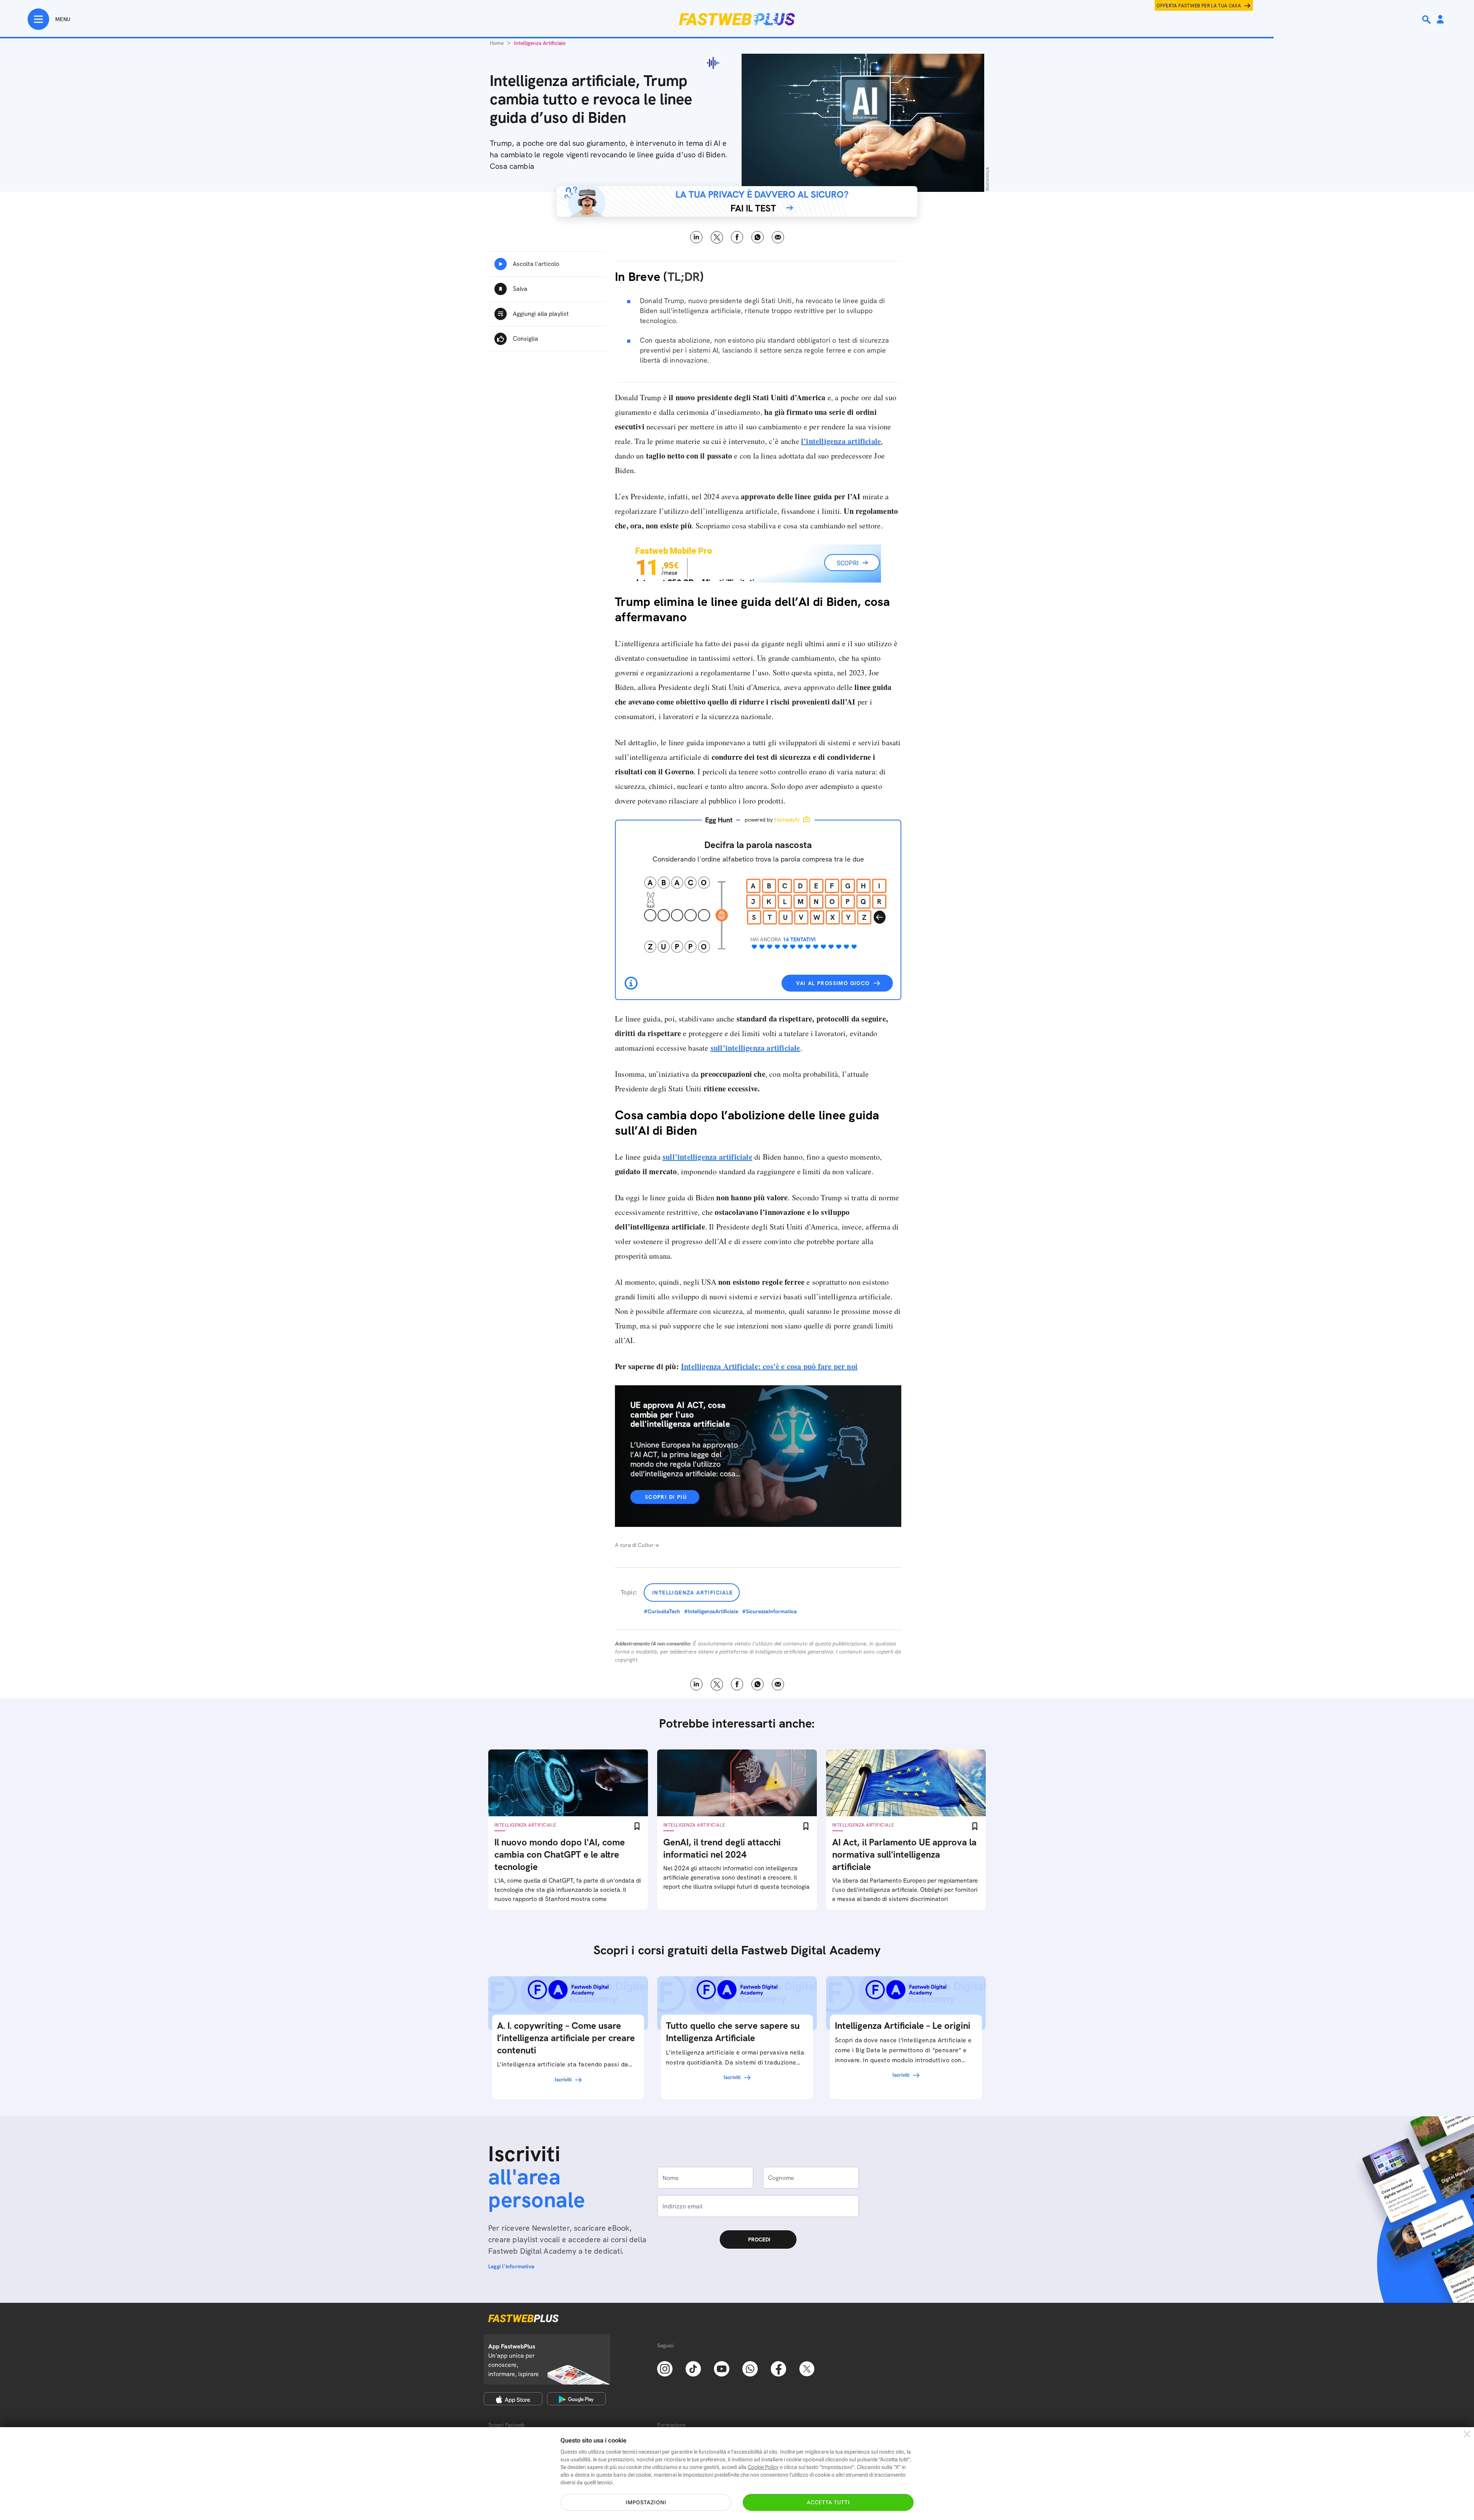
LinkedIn (697, 237)
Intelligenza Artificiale (693, 1593)
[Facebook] (778, 2368)
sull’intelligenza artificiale (755, 1048)
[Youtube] (722, 2368)
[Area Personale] (1440, 20)
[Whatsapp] (750, 2368)
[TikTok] (693, 2368)
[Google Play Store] (576, 2399)
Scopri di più (666, 1497)
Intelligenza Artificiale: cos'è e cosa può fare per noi (769, 1366)
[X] (807, 2368)
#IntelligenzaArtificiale (711, 1611)
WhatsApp (758, 237)
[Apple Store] (513, 2399)
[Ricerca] (1427, 20)
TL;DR (684, 277)
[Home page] (737, 19)
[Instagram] (665, 2368)
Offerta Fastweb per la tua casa (1199, 6)
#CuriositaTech (662, 1611)
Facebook (737, 237)
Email (778, 237)
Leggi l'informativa (511, 2266)
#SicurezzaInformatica (769, 1611)
